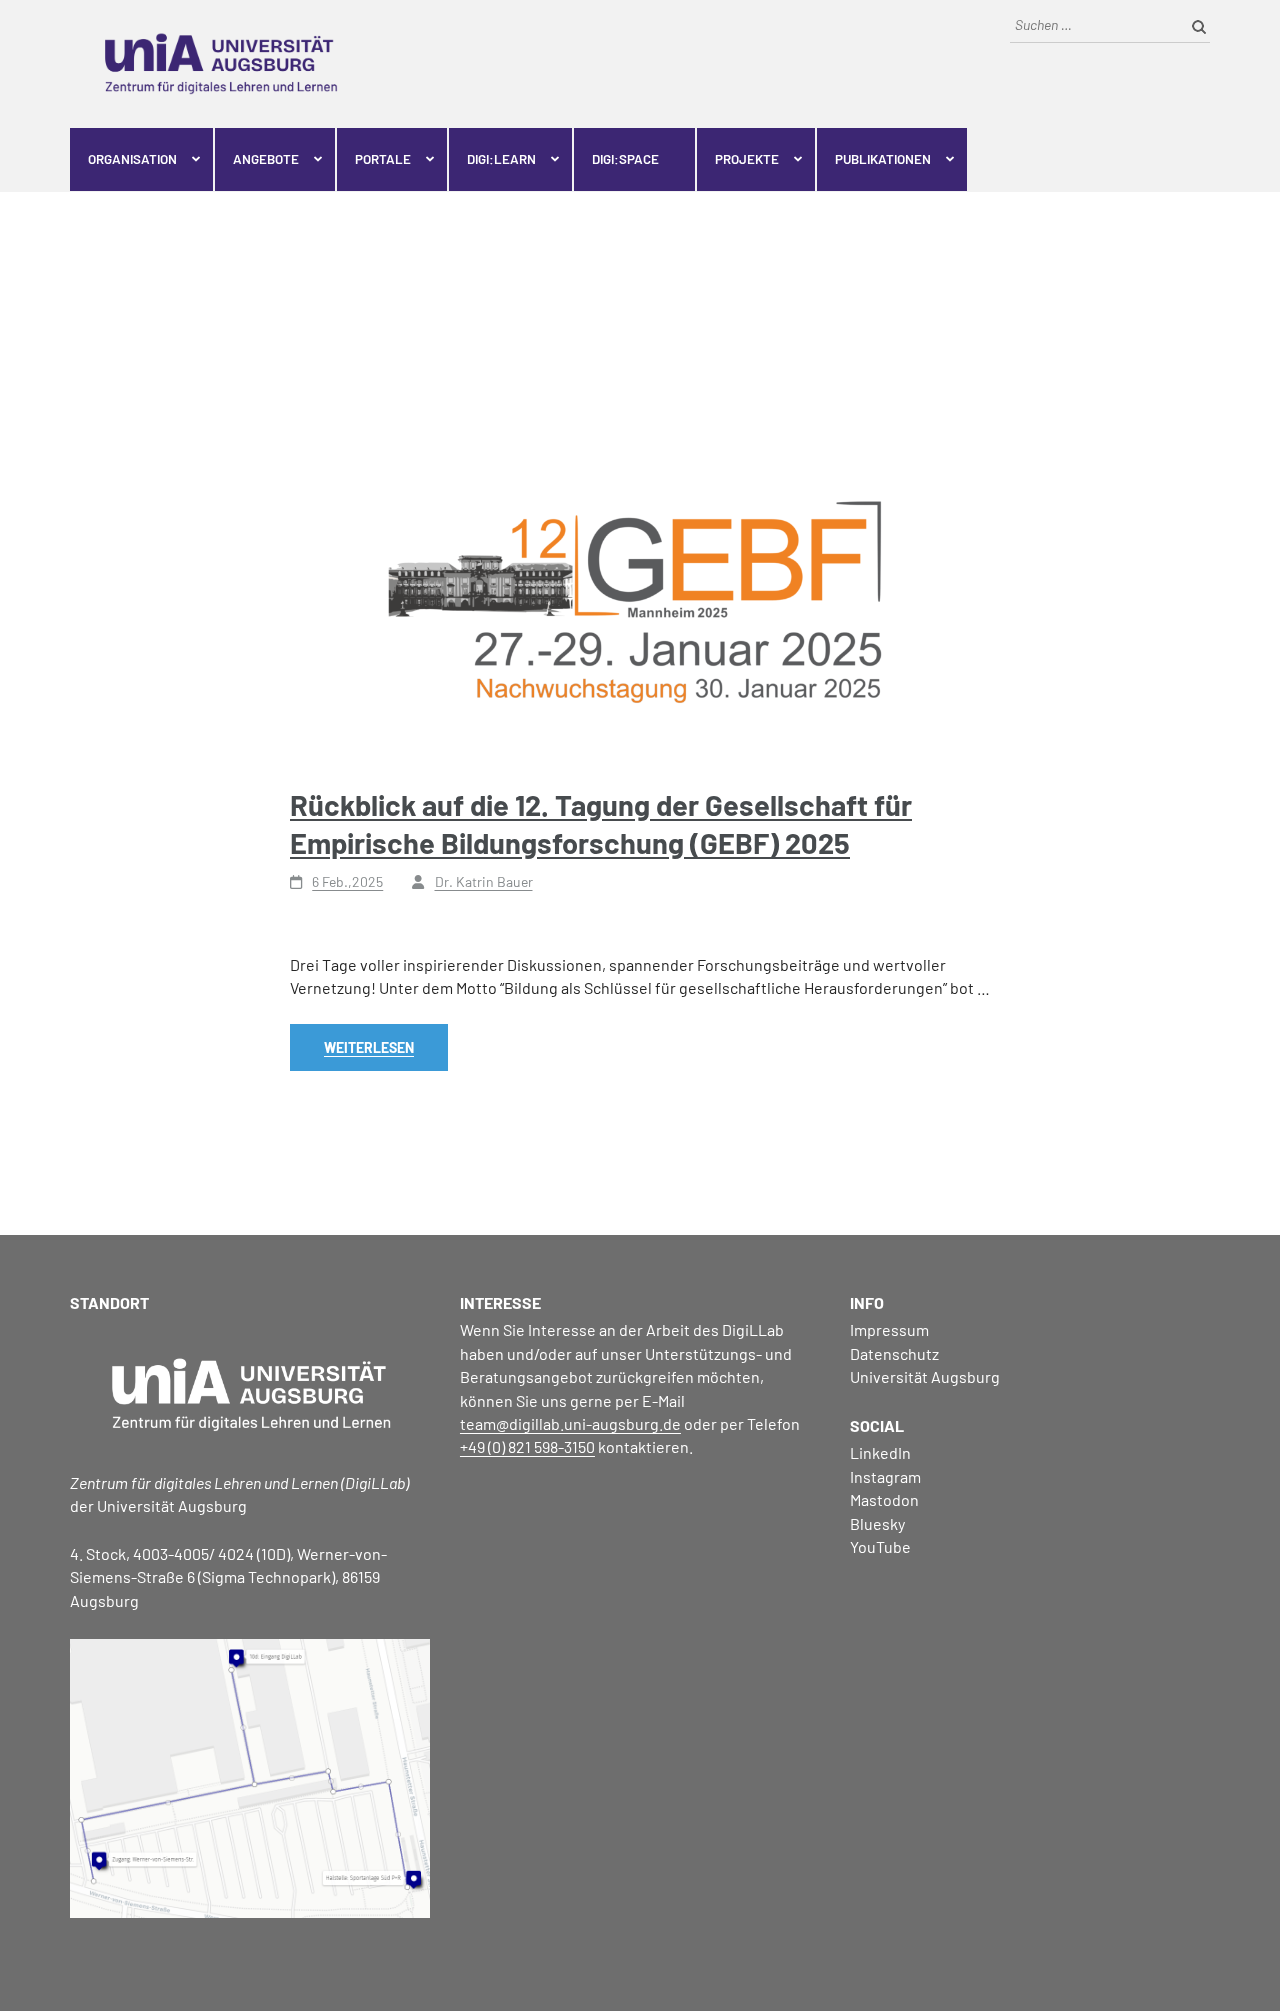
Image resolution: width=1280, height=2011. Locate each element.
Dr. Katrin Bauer (484, 881)
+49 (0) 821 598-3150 (527, 1446)
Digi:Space (625, 159)
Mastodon (884, 1499)
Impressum (889, 1329)
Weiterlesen (369, 1047)
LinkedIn (880, 1452)
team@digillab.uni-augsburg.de (570, 1423)
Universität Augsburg (925, 1376)
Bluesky (877, 1523)
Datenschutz (894, 1353)
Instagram (885, 1476)
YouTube (880, 1546)
